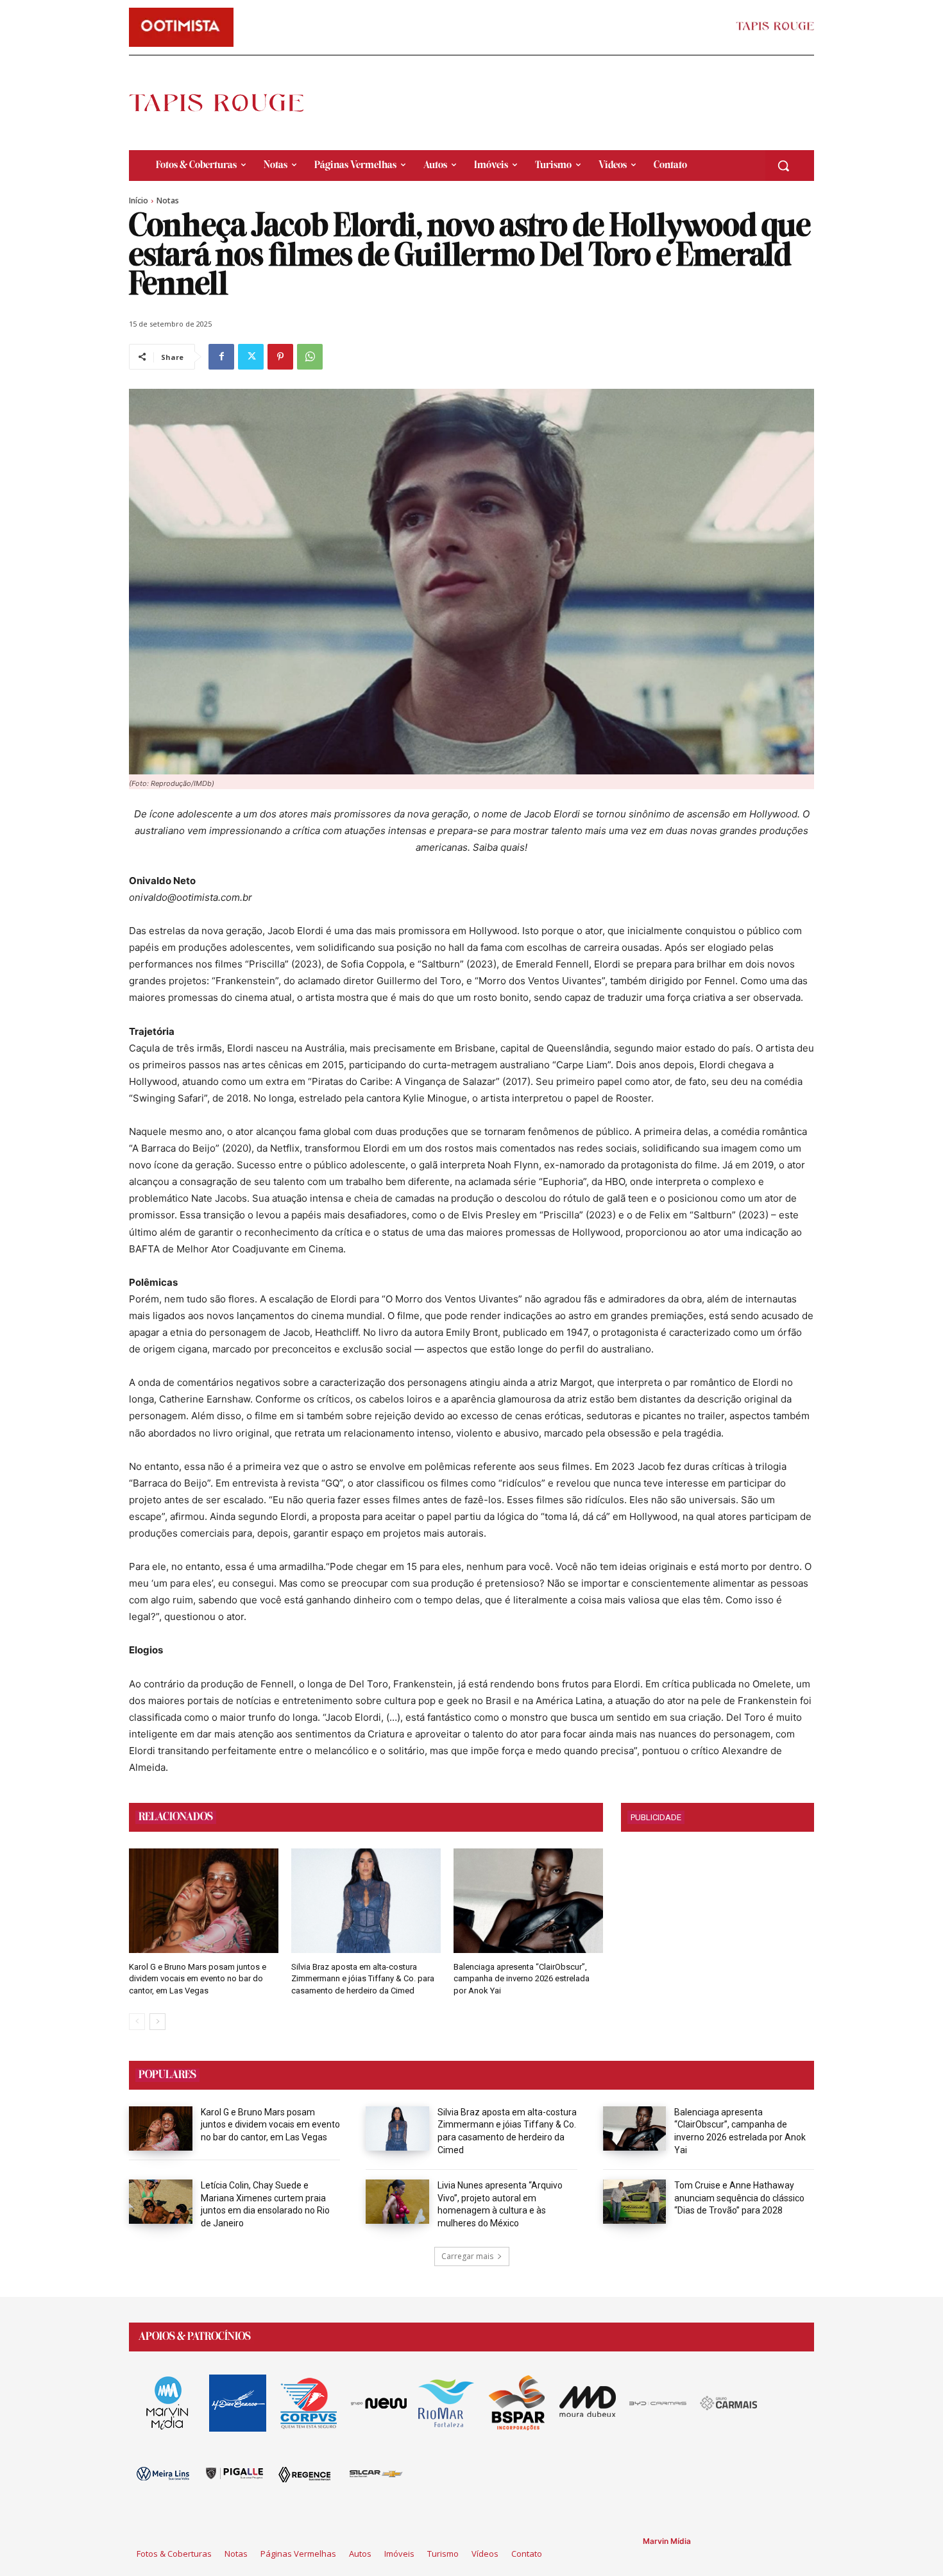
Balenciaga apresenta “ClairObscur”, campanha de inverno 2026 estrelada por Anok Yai (522, 1978)
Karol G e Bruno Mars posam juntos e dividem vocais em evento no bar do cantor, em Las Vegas (198, 1978)
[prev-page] (137, 2022)
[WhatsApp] (310, 357)
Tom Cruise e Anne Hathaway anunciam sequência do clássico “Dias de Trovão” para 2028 (739, 2198)
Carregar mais (467, 2256)
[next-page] (157, 2022)
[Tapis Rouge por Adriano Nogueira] (227, 103)
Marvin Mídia (667, 2541)
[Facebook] (221, 357)
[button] (783, 166)
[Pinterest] (280, 357)
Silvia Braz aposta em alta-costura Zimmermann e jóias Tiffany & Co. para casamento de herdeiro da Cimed (363, 1978)
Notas (168, 200)
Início (139, 200)
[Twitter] (251, 357)
